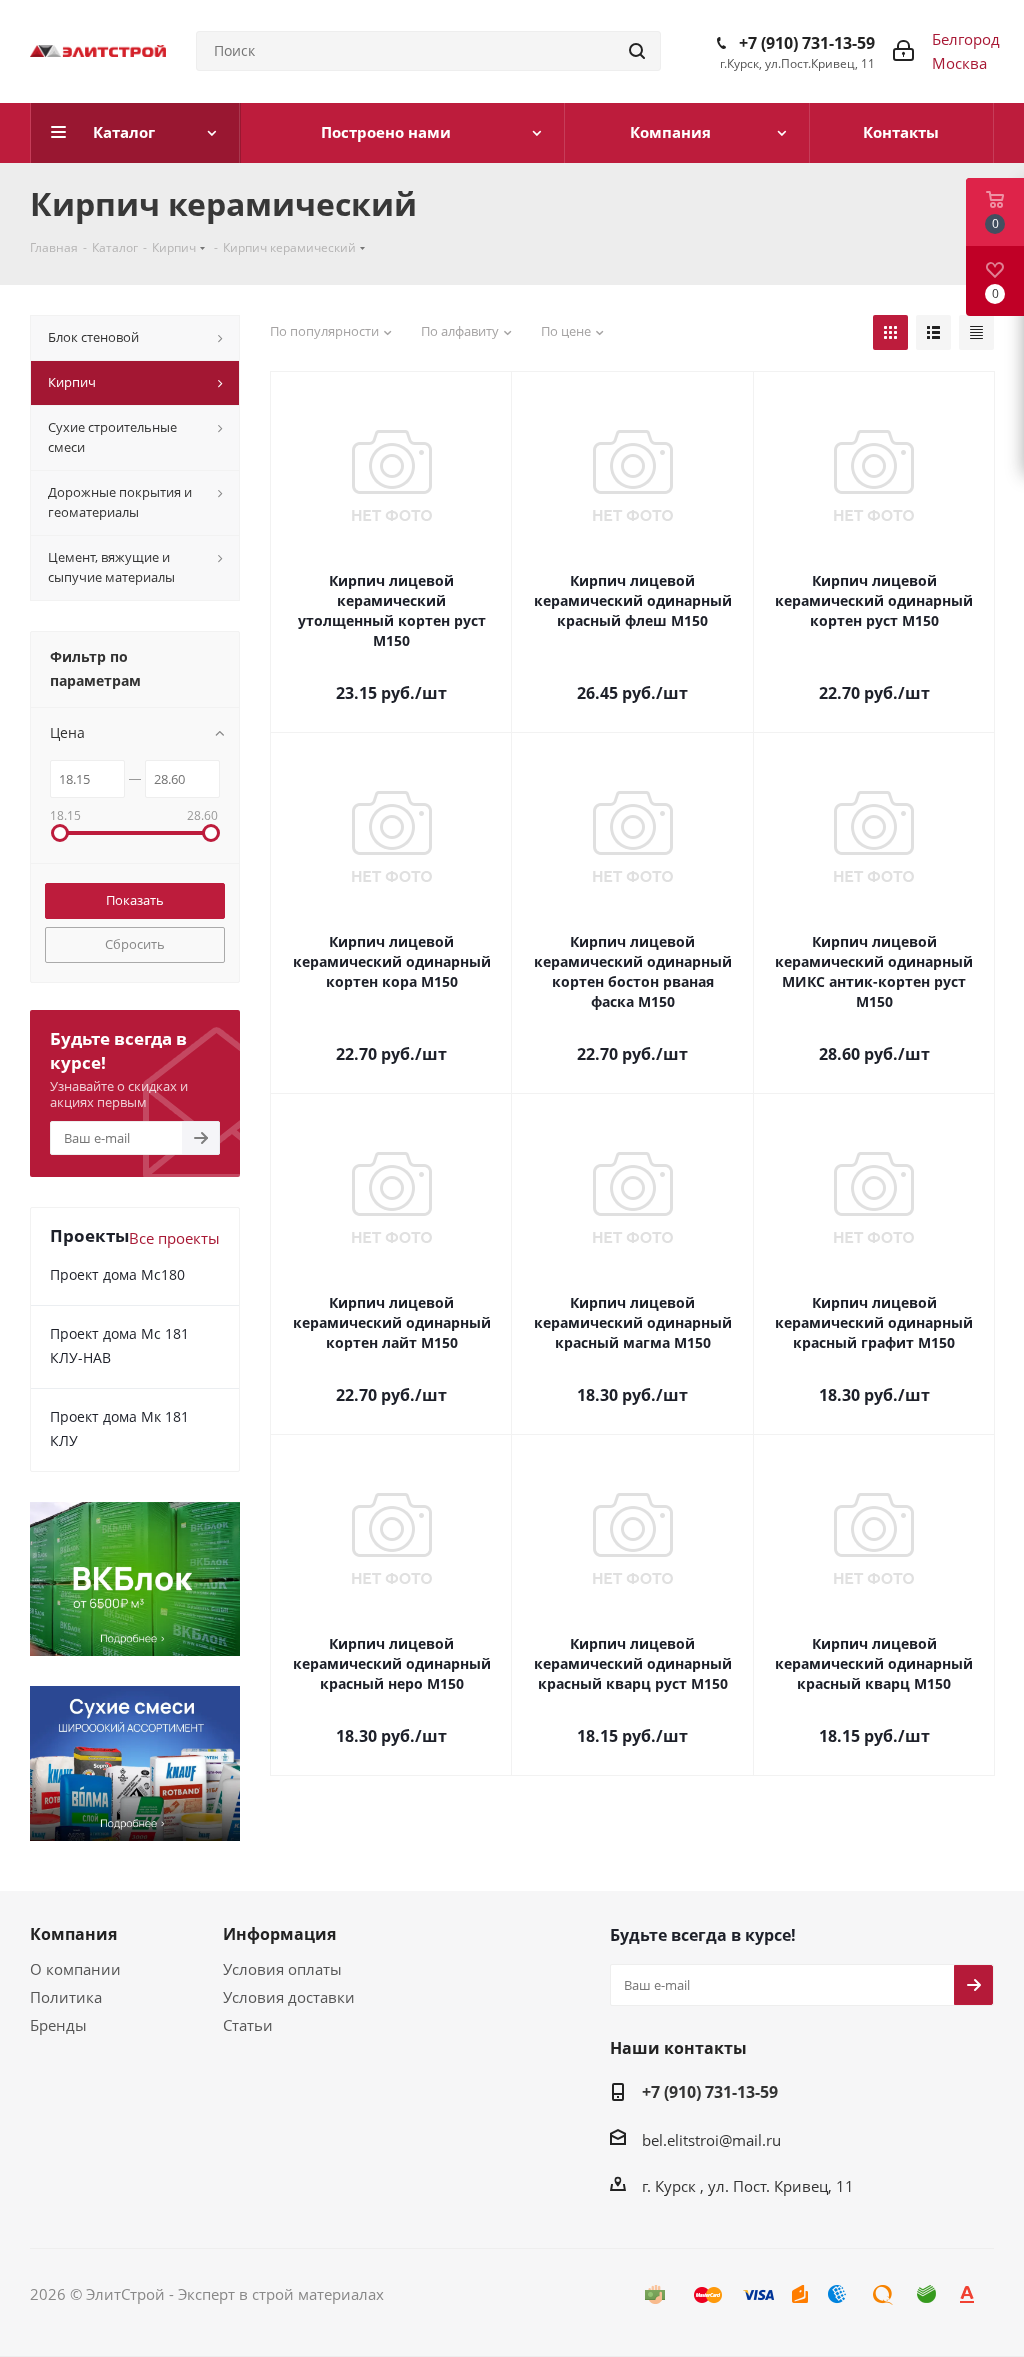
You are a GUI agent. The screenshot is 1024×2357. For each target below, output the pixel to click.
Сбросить (135, 944)
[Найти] (637, 51)
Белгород (966, 39)
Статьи (248, 2025)
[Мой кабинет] (903, 51)
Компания (73, 1934)
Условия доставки (289, 1997)
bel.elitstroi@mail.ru (711, 2140)
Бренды (58, 2025)
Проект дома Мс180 (117, 1274)
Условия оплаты (282, 1969)
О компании (75, 1969)
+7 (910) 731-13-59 (807, 43)
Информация (279, 1934)
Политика (66, 1997)
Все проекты (174, 1238)
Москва (959, 63)
